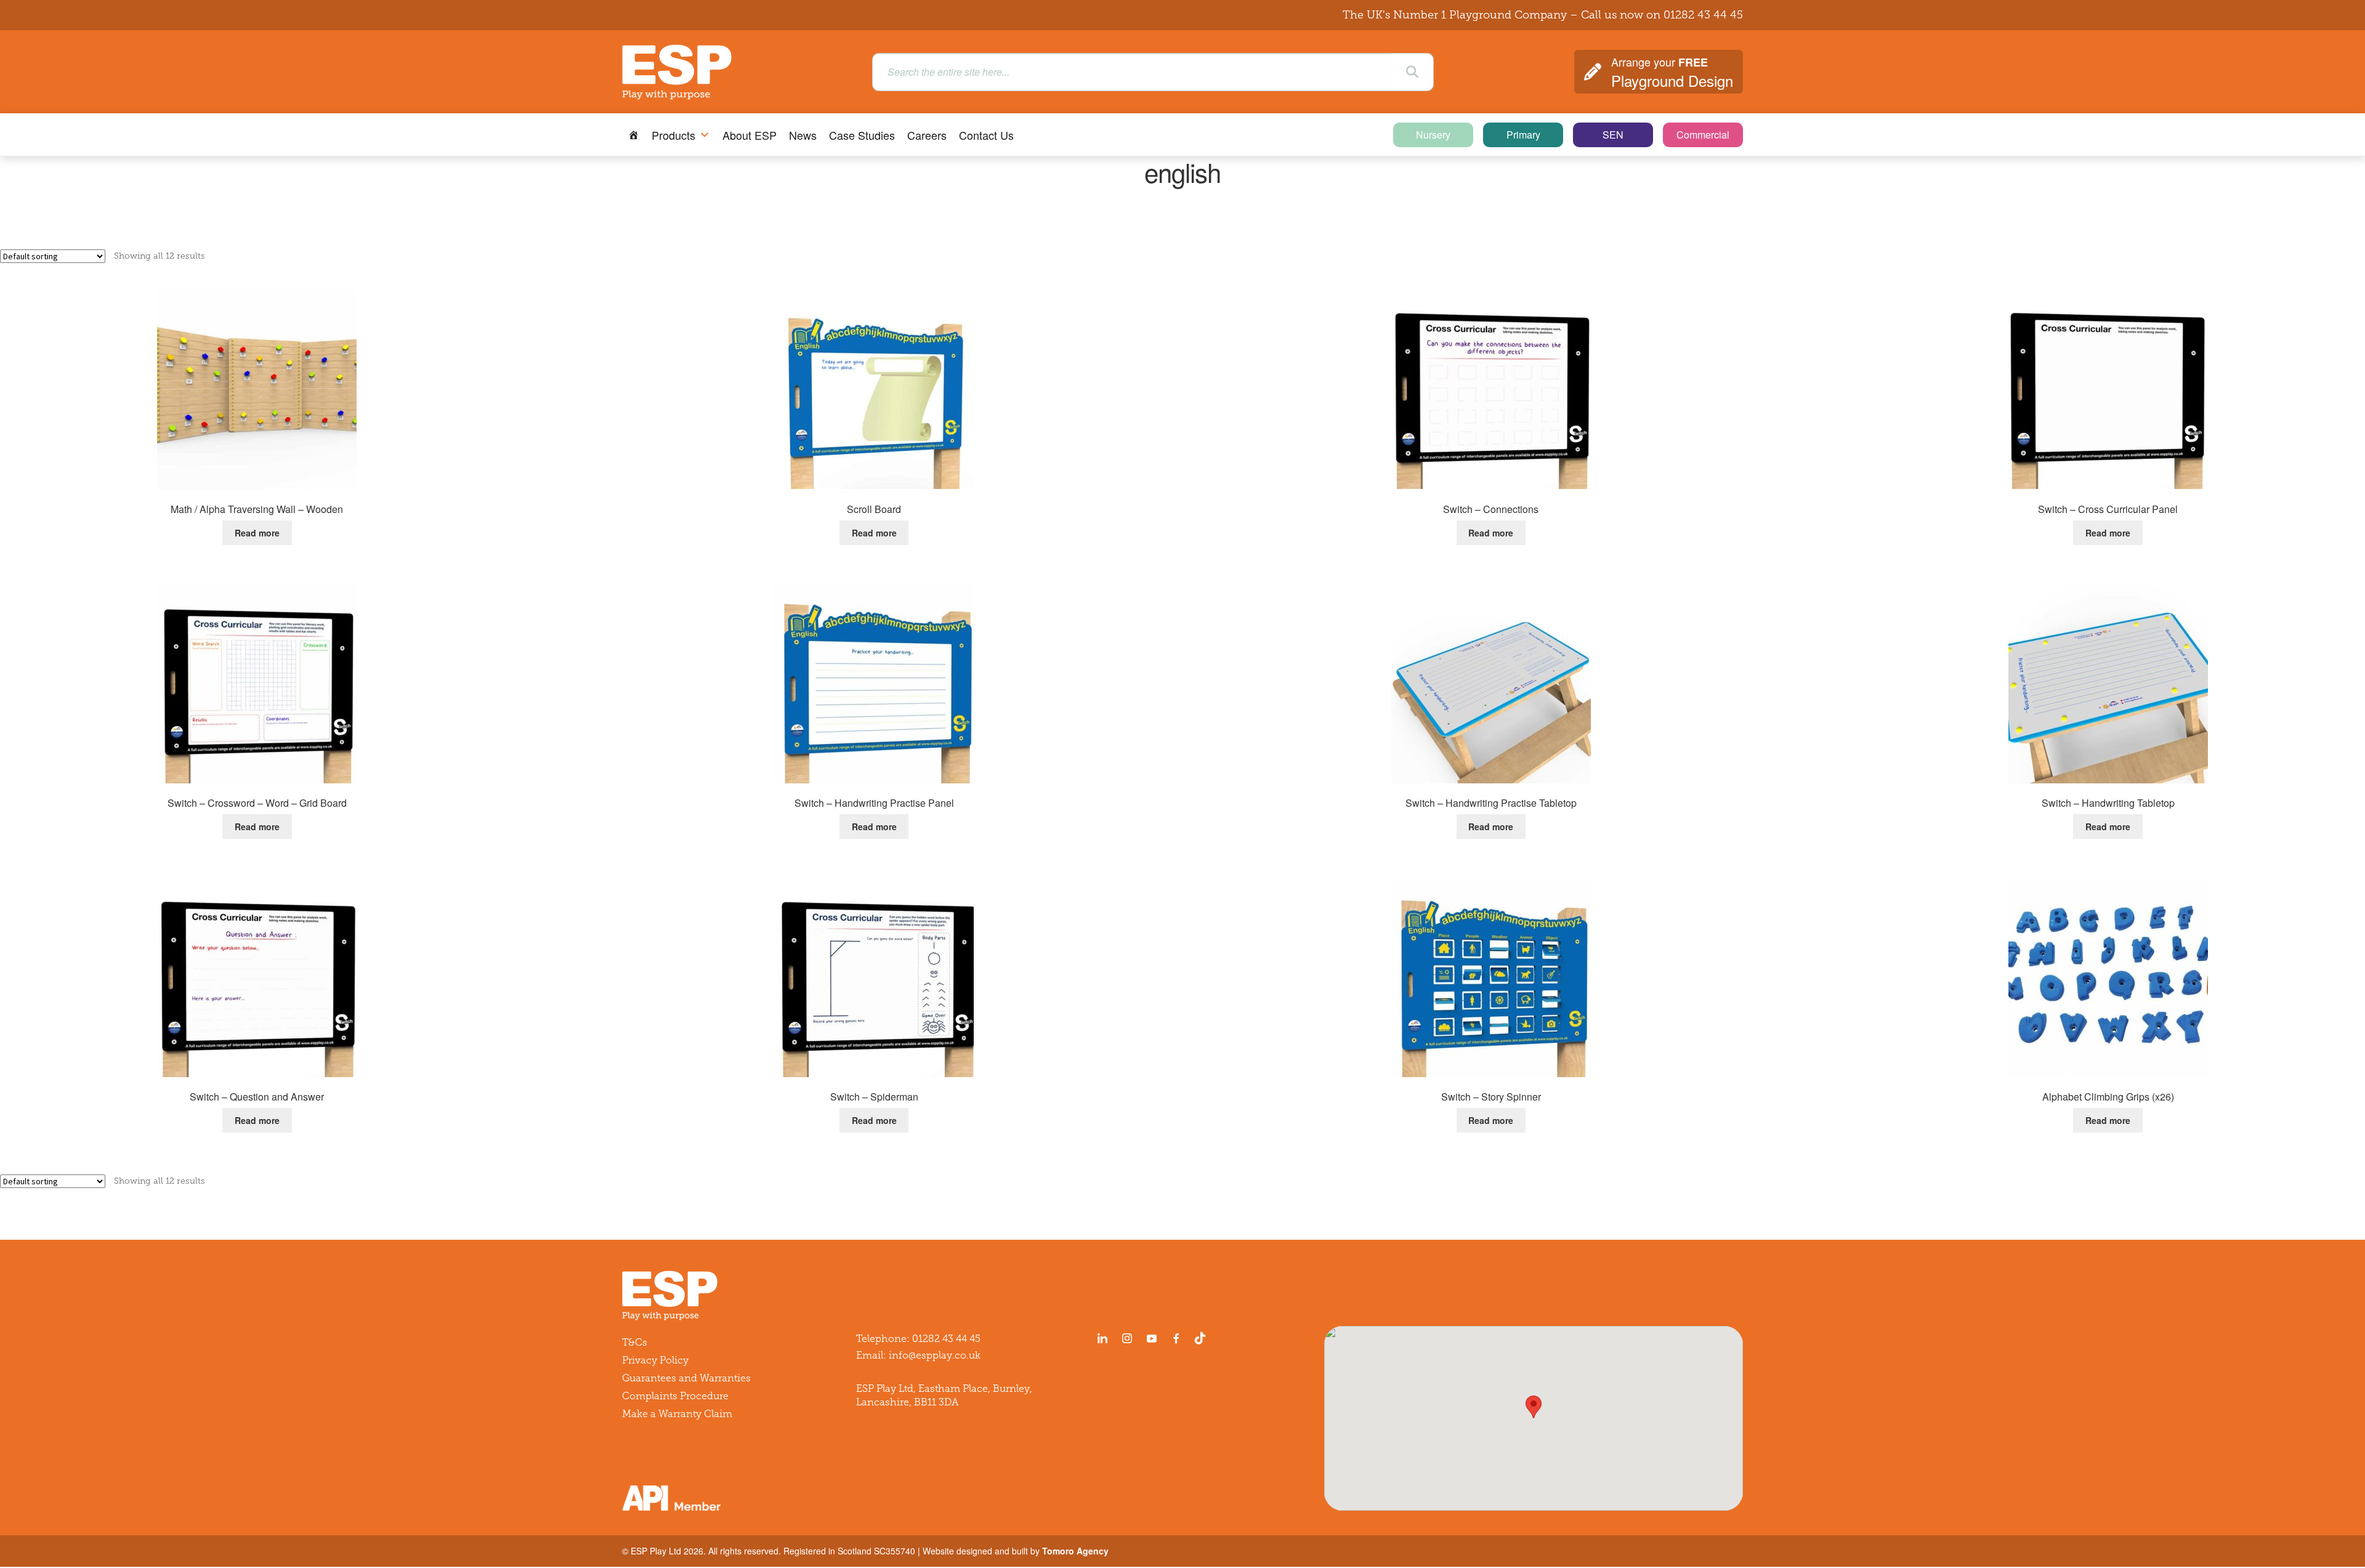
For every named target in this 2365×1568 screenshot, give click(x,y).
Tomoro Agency (1075, 1551)
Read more (257, 533)
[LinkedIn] (1102, 1338)
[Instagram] (1127, 1338)
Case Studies (862, 135)
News (803, 135)
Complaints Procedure (675, 1396)
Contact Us (986, 135)
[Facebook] (1176, 1338)
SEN (1613, 135)
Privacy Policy (655, 1360)
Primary (1523, 135)
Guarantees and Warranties (686, 1378)
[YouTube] (1152, 1338)
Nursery (1433, 135)
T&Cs (635, 1342)
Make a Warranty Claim (677, 1414)
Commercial (1703, 135)
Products (673, 135)
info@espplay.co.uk (935, 1355)
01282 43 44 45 (1703, 15)
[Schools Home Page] (634, 135)
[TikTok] (1203, 1338)
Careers (927, 135)
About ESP (750, 135)
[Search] (1412, 72)
